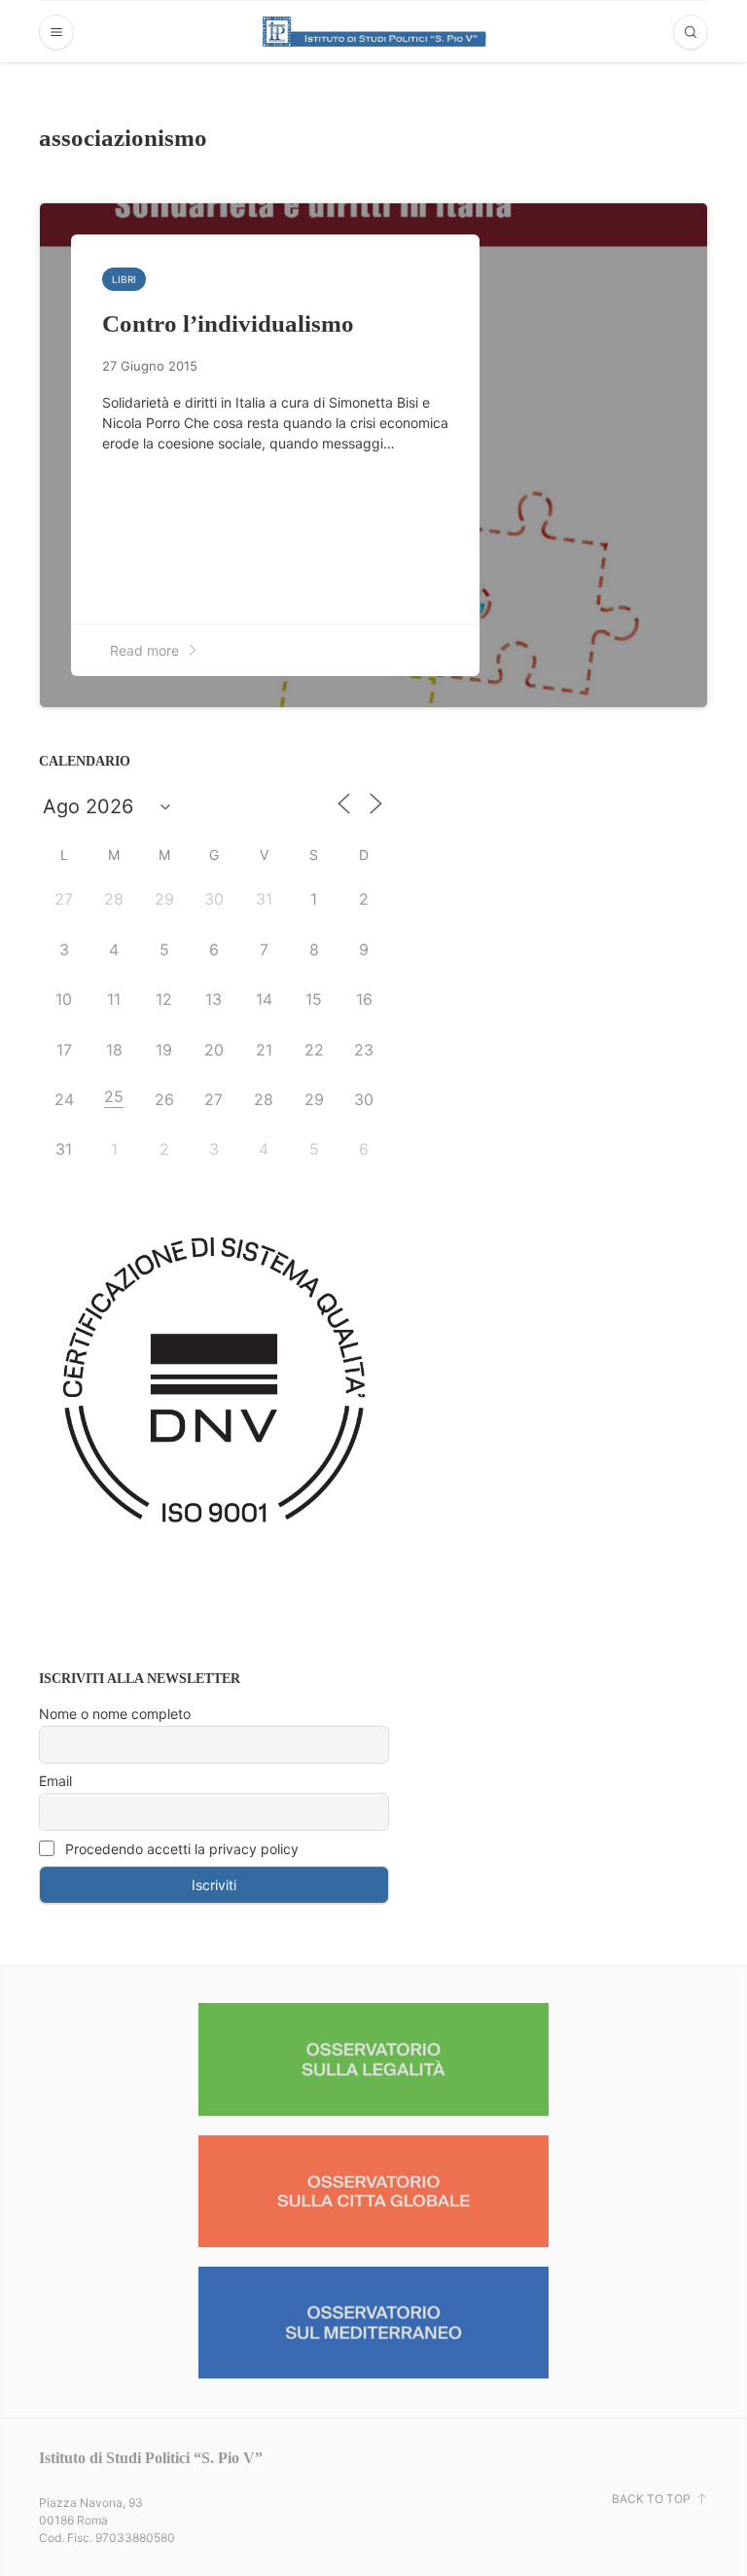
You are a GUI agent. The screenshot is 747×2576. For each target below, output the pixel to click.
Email (55, 1781)
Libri (124, 279)
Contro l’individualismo (228, 323)
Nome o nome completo (115, 1714)
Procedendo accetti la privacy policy (180, 1849)
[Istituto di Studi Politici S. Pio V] (374, 31)
